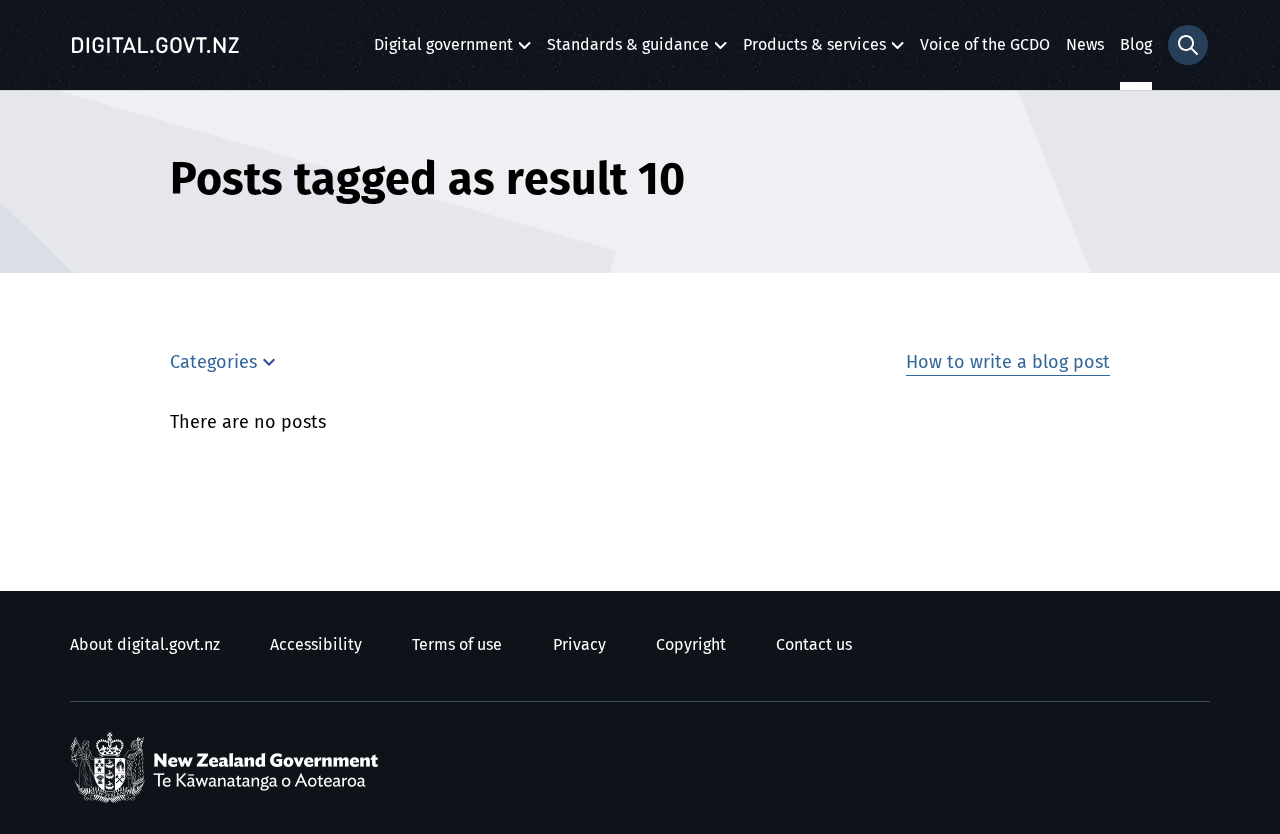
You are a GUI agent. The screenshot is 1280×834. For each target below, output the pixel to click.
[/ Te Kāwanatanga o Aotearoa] (229, 768)
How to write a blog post (1008, 363)
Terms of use (457, 645)
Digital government (443, 50)
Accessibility (316, 645)
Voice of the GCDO (985, 45)
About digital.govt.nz (145, 645)
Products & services (814, 50)
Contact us (814, 645)
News (1085, 45)
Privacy (579, 645)
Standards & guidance (628, 50)
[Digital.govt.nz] (155, 45)
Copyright (691, 645)
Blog (1136, 45)
